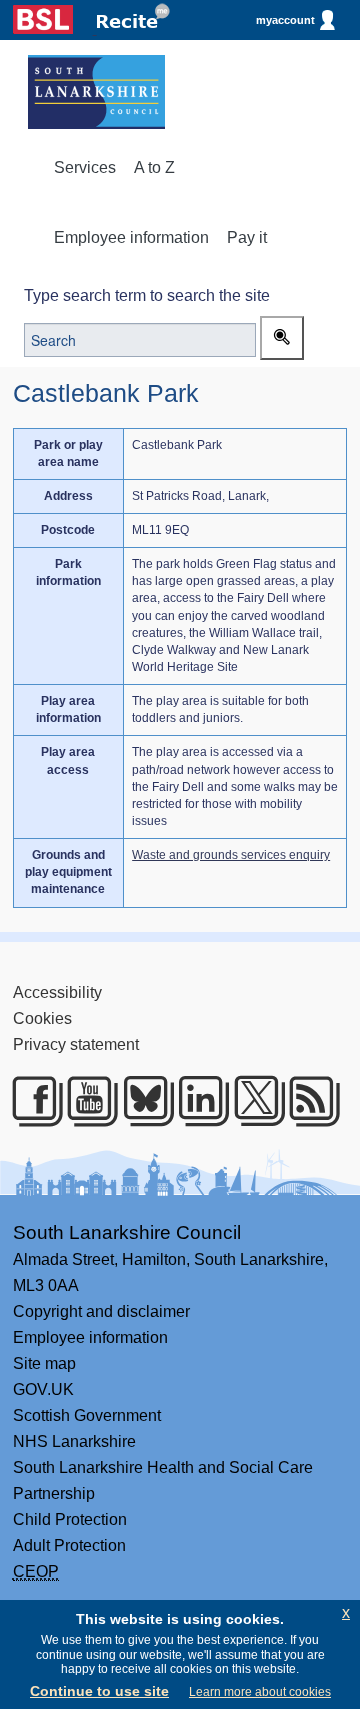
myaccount (285, 20)
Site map (44, 1363)
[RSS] (306, 1101)
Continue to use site (99, 1691)
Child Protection (70, 1519)
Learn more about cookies (260, 1692)
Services (85, 167)
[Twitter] (251, 1101)
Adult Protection (69, 1545)
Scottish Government (87, 1415)
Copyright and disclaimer (101, 1311)
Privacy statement (76, 1044)
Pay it (247, 237)
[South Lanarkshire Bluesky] (140, 1101)
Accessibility (57, 992)
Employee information (131, 237)
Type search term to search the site (147, 295)
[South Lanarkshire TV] (84, 1101)
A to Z (154, 167)
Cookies (42, 1018)
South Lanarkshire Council (127, 1232)
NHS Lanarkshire (74, 1441)
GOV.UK (43, 1389)
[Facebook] (29, 1101)
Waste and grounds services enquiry (231, 855)
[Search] (282, 338)
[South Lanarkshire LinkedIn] (195, 1101)
